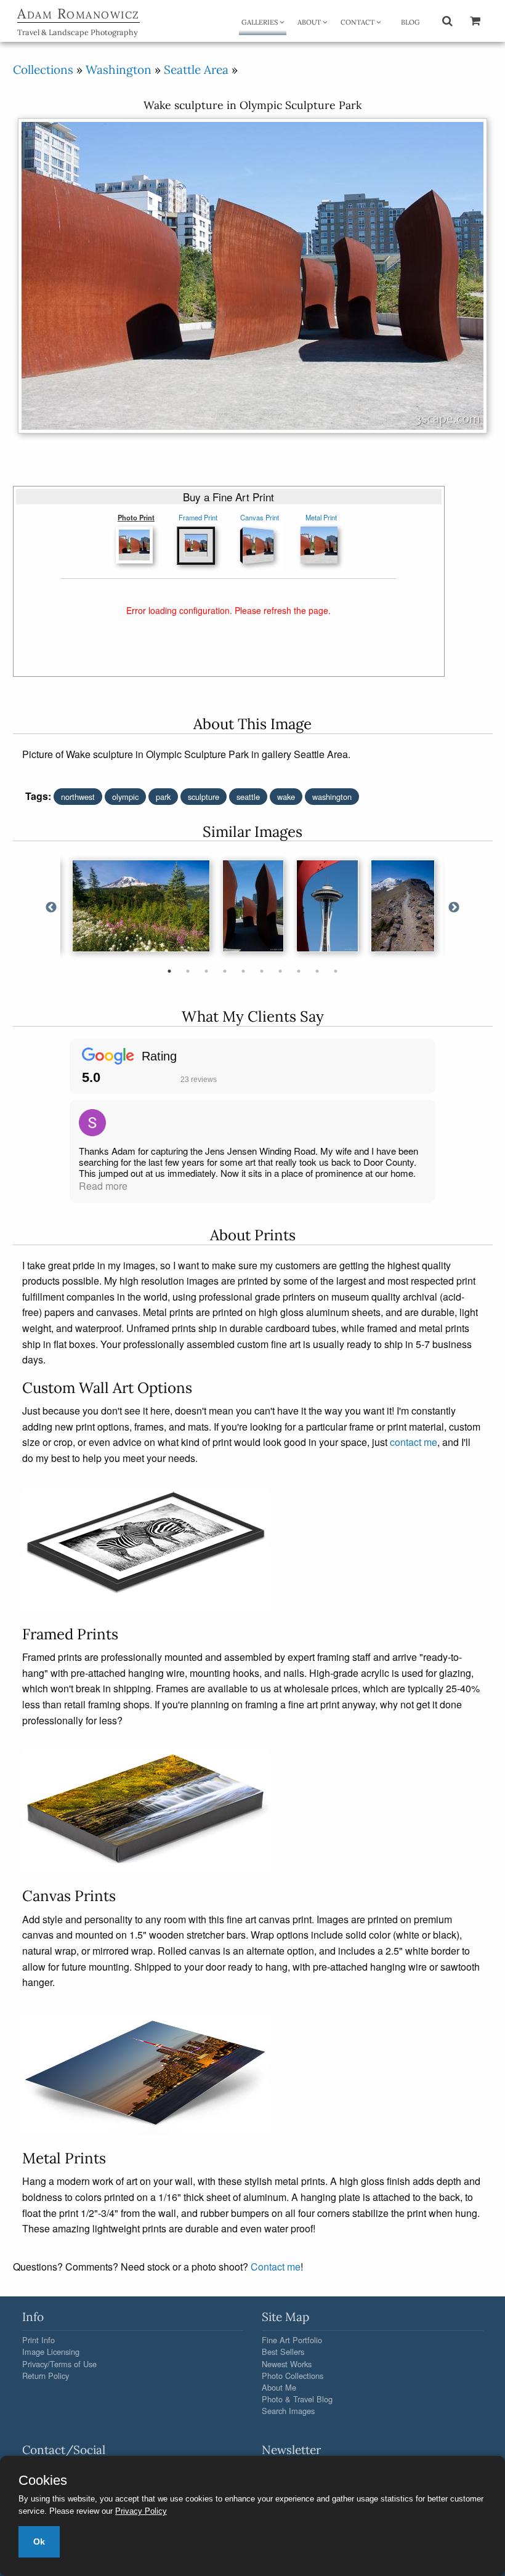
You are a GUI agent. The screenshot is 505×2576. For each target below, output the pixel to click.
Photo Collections (293, 2376)
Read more (103, 1186)
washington (332, 797)
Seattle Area (196, 70)
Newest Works (287, 2364)
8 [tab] (299, 971)
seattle (248, 797)
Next (454, 908)
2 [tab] (188, 971)
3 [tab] (206, 971)
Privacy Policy (141, 2511)
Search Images (288, 2411)
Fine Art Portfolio (292, 2340)
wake (286, 797)
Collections (43, 70)
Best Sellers (283, 2352)
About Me (279, 2387)
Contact (358, 22)
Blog (410, 22)
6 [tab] (262, 971)
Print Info (38, 2340)
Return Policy (46, 2376)
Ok (39, 2542)
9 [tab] (317, 971)
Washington (119, 70)
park (163, 797)
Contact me (276, 2267)
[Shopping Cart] (475, 20)
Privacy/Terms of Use (59, 2364)
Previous (51, 908)
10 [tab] (336, 971)
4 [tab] (225, 971)
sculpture (204, 797)
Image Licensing (51, 2352)
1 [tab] (169, 971)
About (310, 22)
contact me (414, 1442)
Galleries (261, 22)
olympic (125, 797)
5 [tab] (243, 971)
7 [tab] (280, 971)
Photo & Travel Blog (297, 2399)
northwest (78, 797)
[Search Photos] (447, 20)
